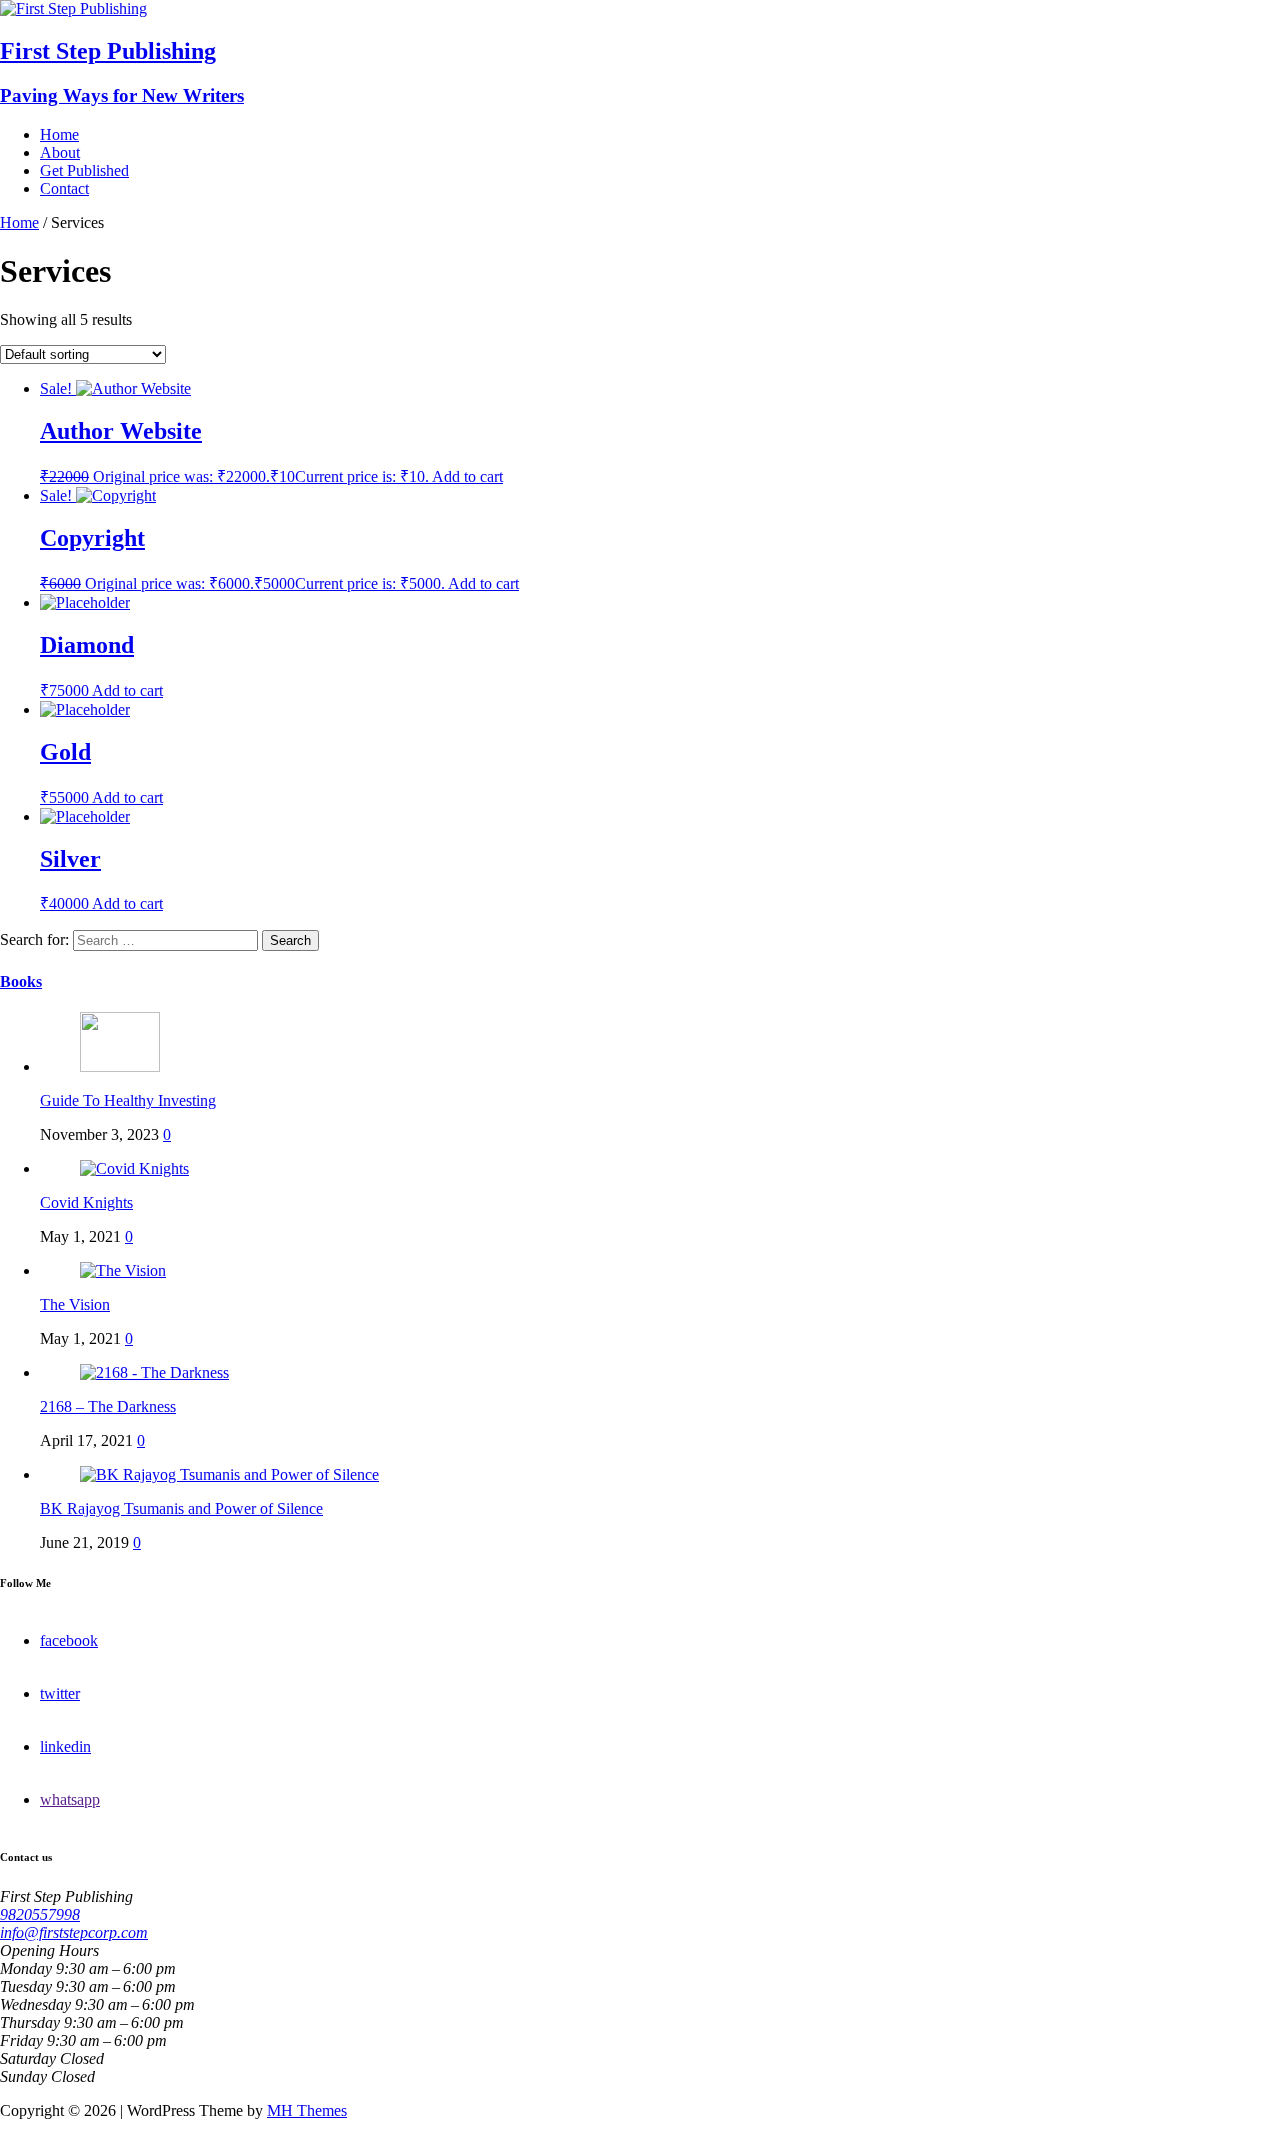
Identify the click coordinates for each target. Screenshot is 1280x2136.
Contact (64, 188)
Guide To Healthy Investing (128, 1100)
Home (59, 134)
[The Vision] (123, 1270)
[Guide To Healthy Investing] (120, 1066)
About (60, 152)
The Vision (75, 1304)
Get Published (84, 170)
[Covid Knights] (134, 1168)
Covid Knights (86, 1202)
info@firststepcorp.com (74, 1932)
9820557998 (40, 1914)
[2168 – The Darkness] (154, 1372)
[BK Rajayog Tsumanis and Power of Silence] (229, 1474)
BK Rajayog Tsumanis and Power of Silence (181, 1508)
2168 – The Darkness (108, 1406)
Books (21, 981)
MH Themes (307, 2110)
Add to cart (467, 476)
